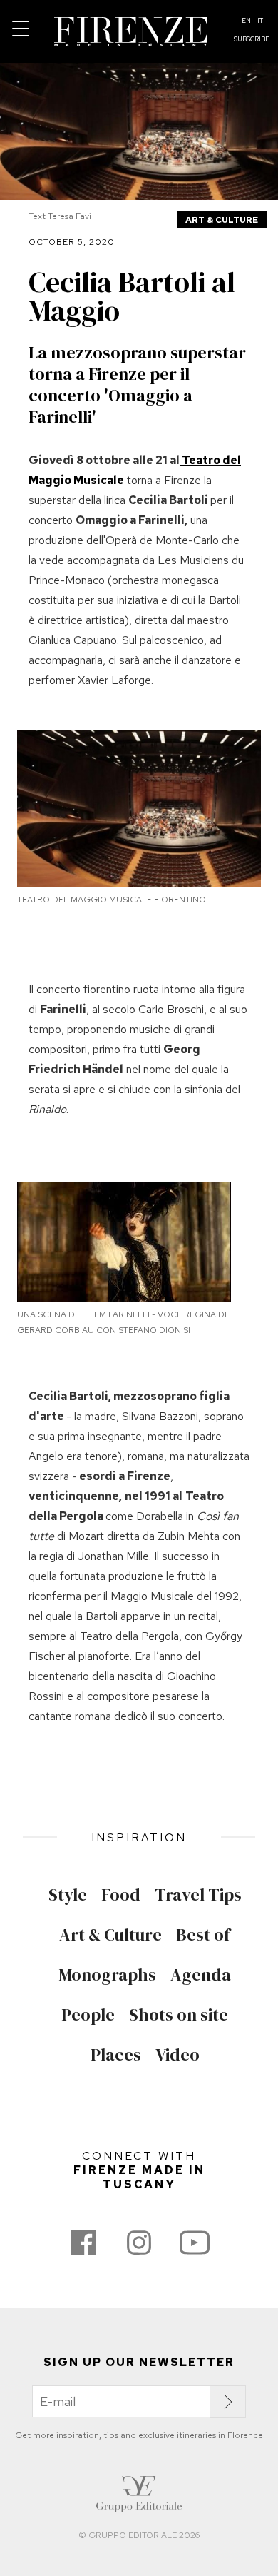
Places (116, 2055)
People (88, 2015)
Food (121, 1895)
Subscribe (252, 39)
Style (68, 1895)
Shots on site (179, 2015)
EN (246, 21)
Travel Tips (198, 1895)
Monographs (107, 1975)
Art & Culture (222, 220)
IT (260, 21)
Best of (203, 1935)
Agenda (201, 1975)
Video (177, 2055)
